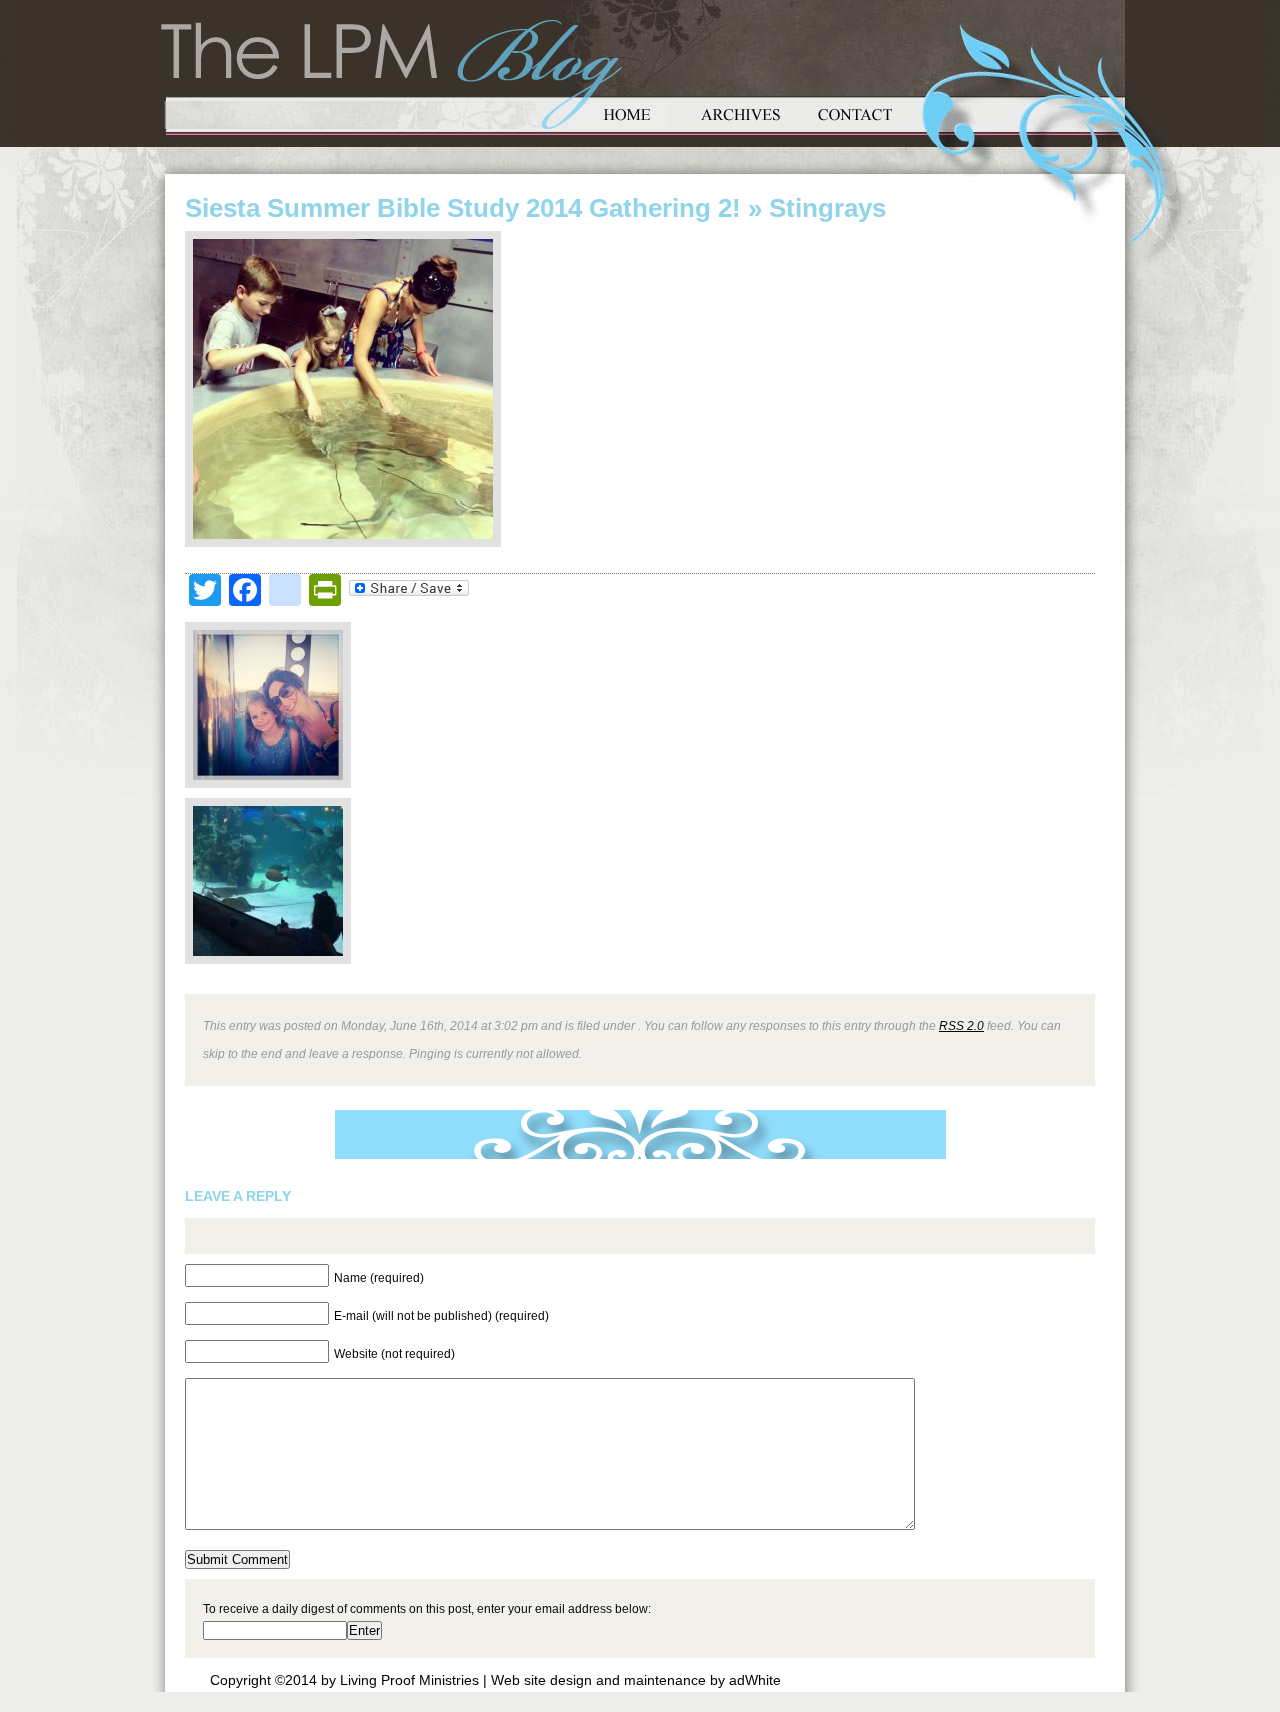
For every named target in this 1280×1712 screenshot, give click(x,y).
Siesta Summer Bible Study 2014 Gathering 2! (463, 208)
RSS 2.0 (961, 1025)
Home (627, 112)
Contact (855, 112)
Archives (741, 112)
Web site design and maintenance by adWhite (636, 1680)
